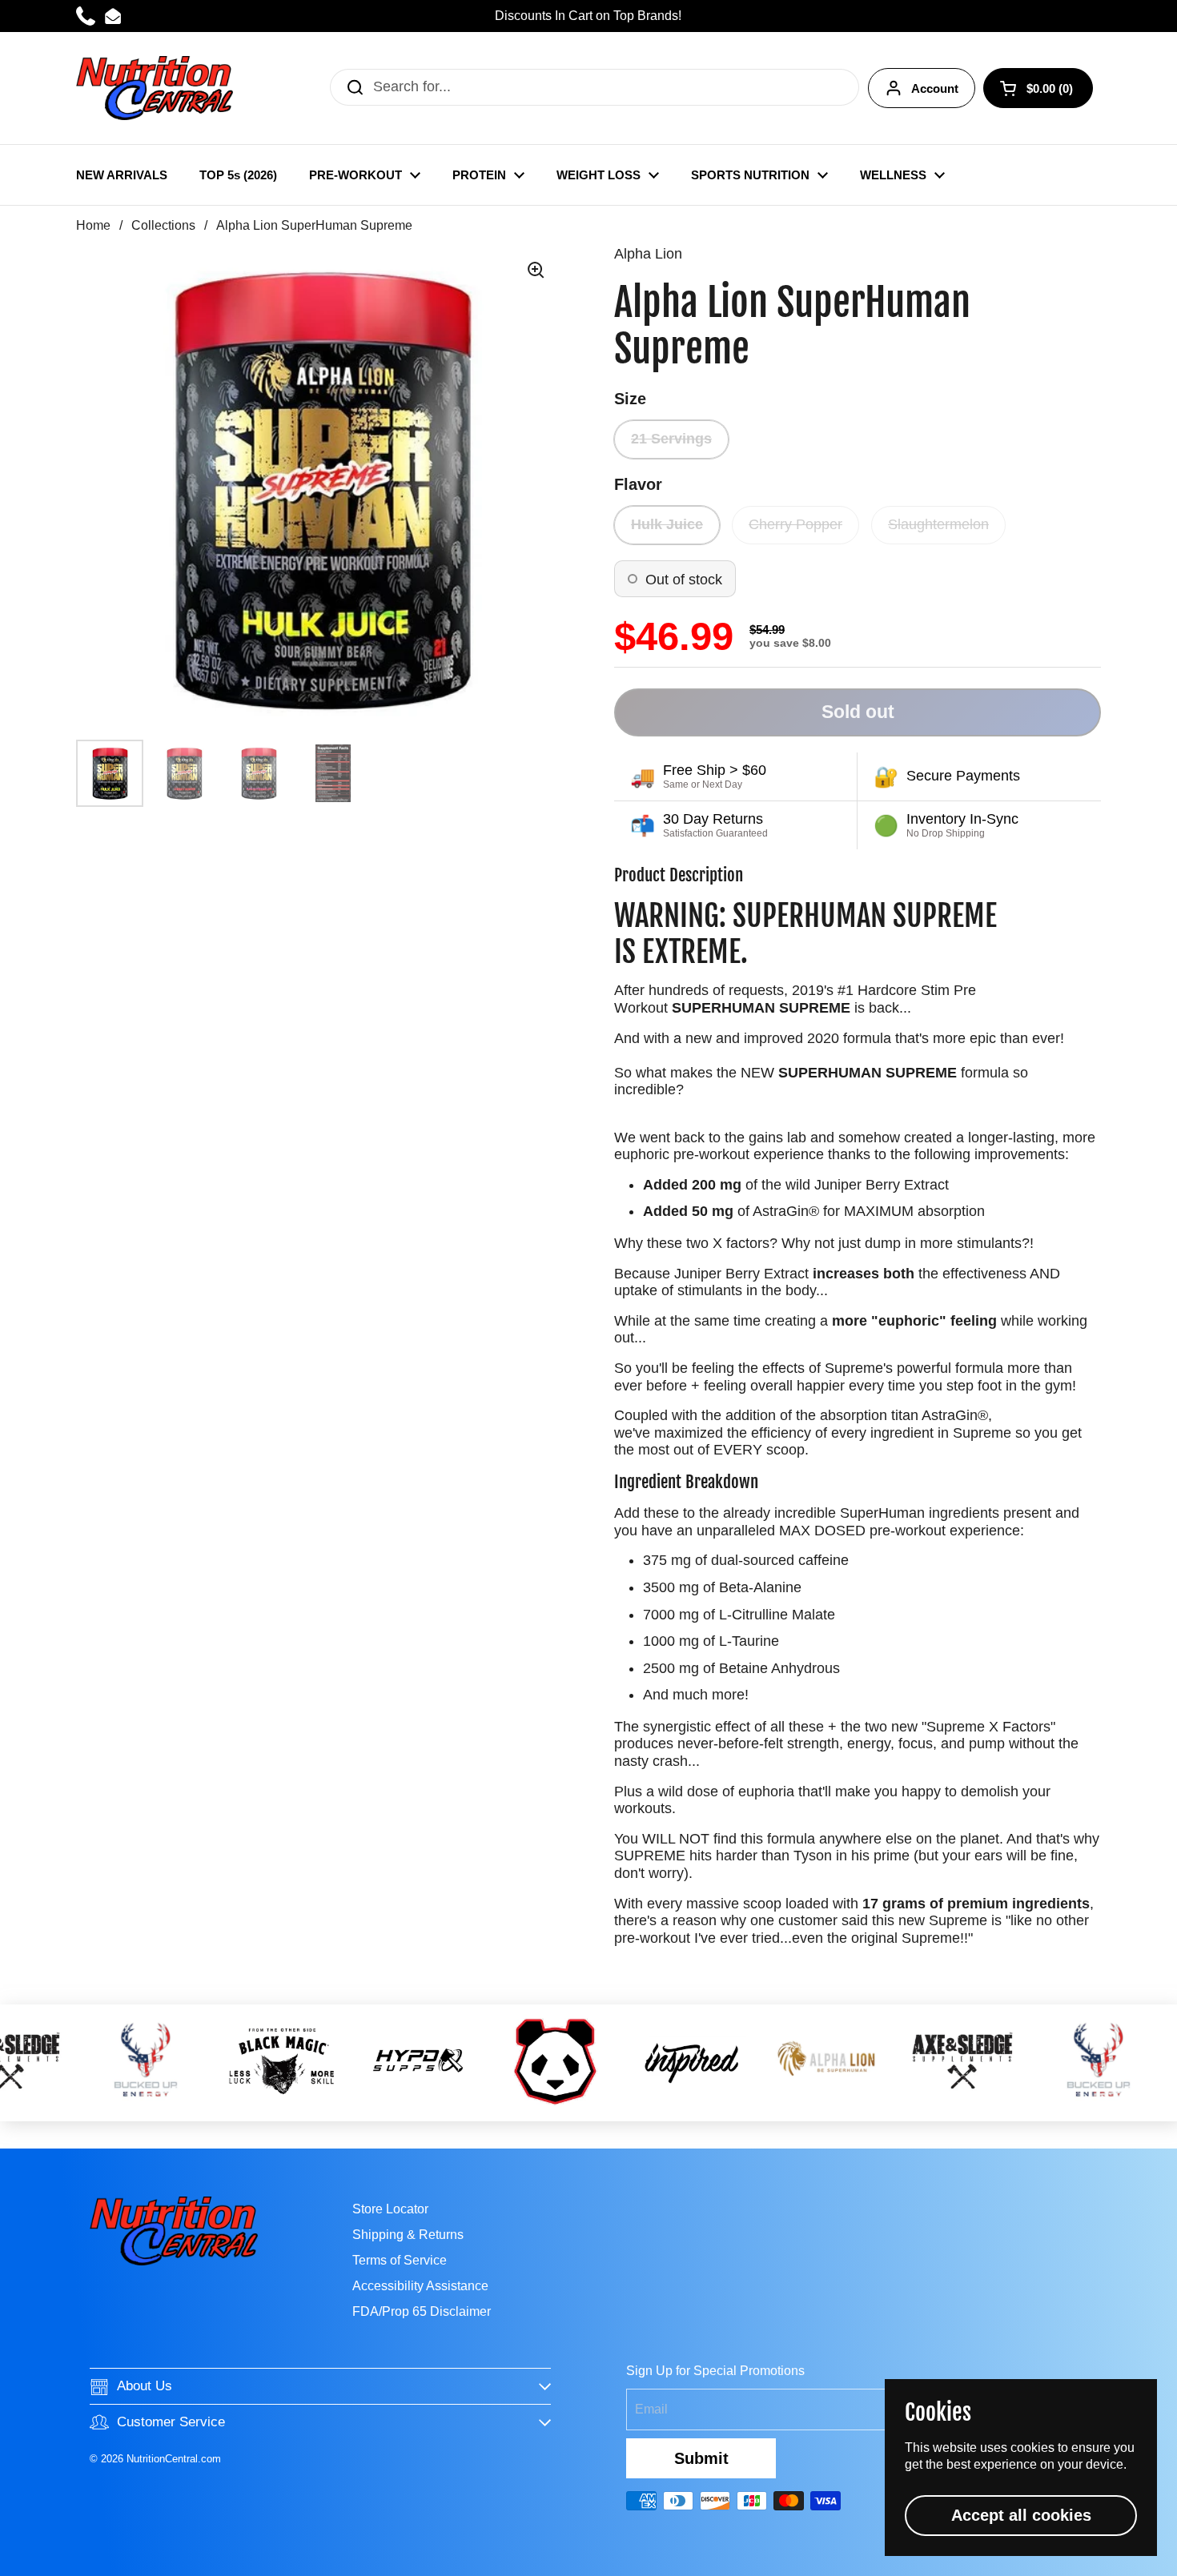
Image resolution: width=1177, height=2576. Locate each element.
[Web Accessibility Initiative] (1171, 2558)
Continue (588, 1420)
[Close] (851, 1101)
